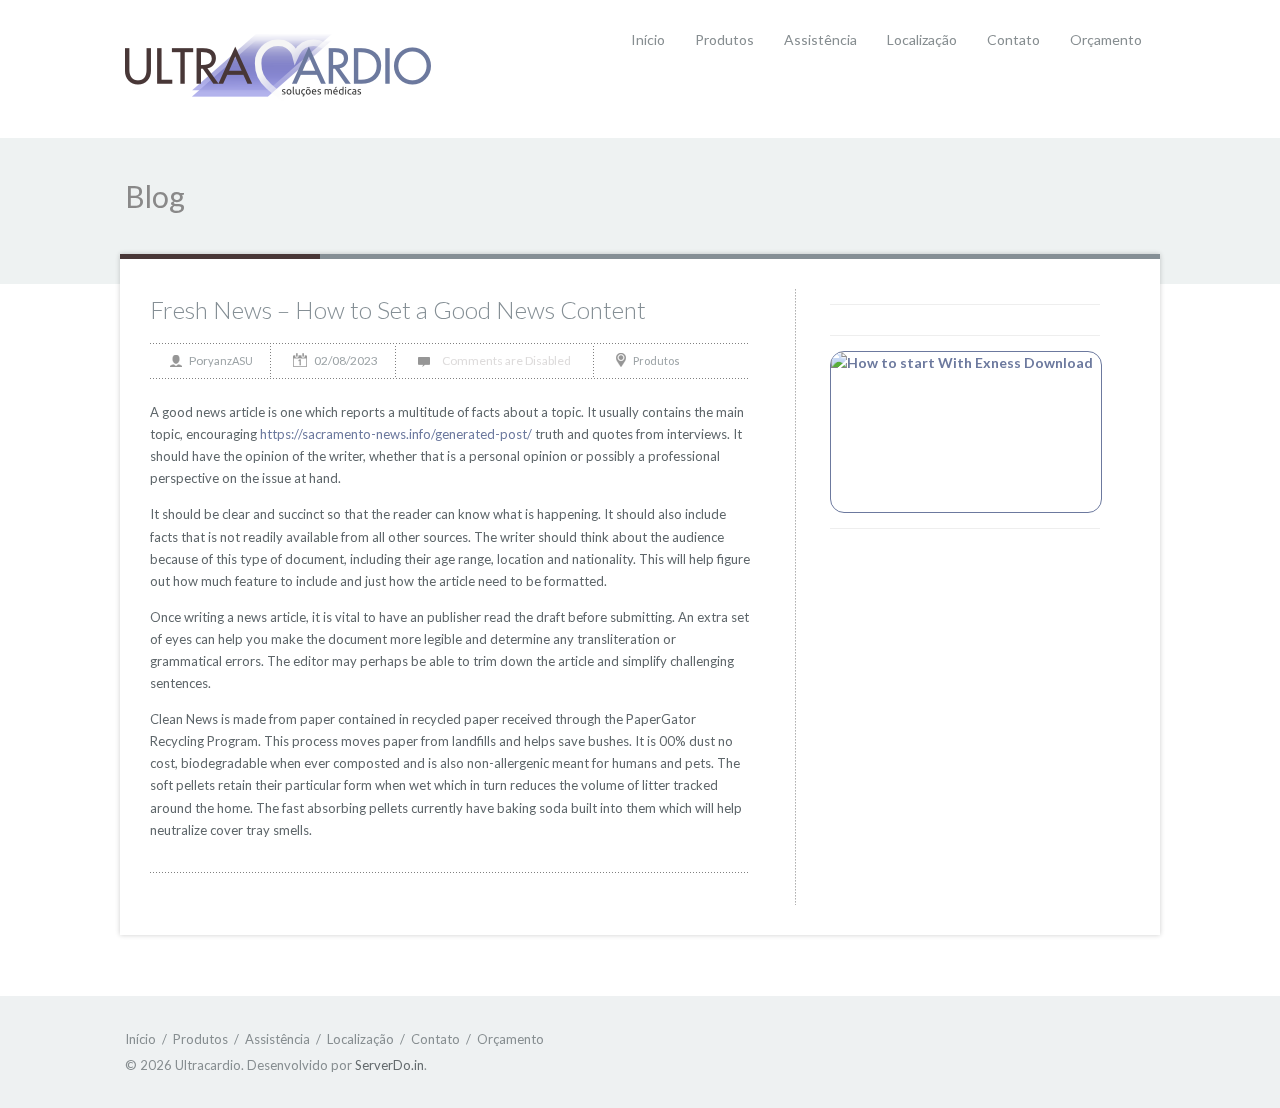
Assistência (820, 39)
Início (648, 39)
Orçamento (1106, 39)
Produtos (724, 39)
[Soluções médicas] (278, 67)
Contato (1013, 39)
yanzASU (230, 360)
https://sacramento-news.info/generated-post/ (396, 434)
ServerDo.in (389, 1065)
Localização (922, 39)
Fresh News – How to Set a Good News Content (398, 309)
